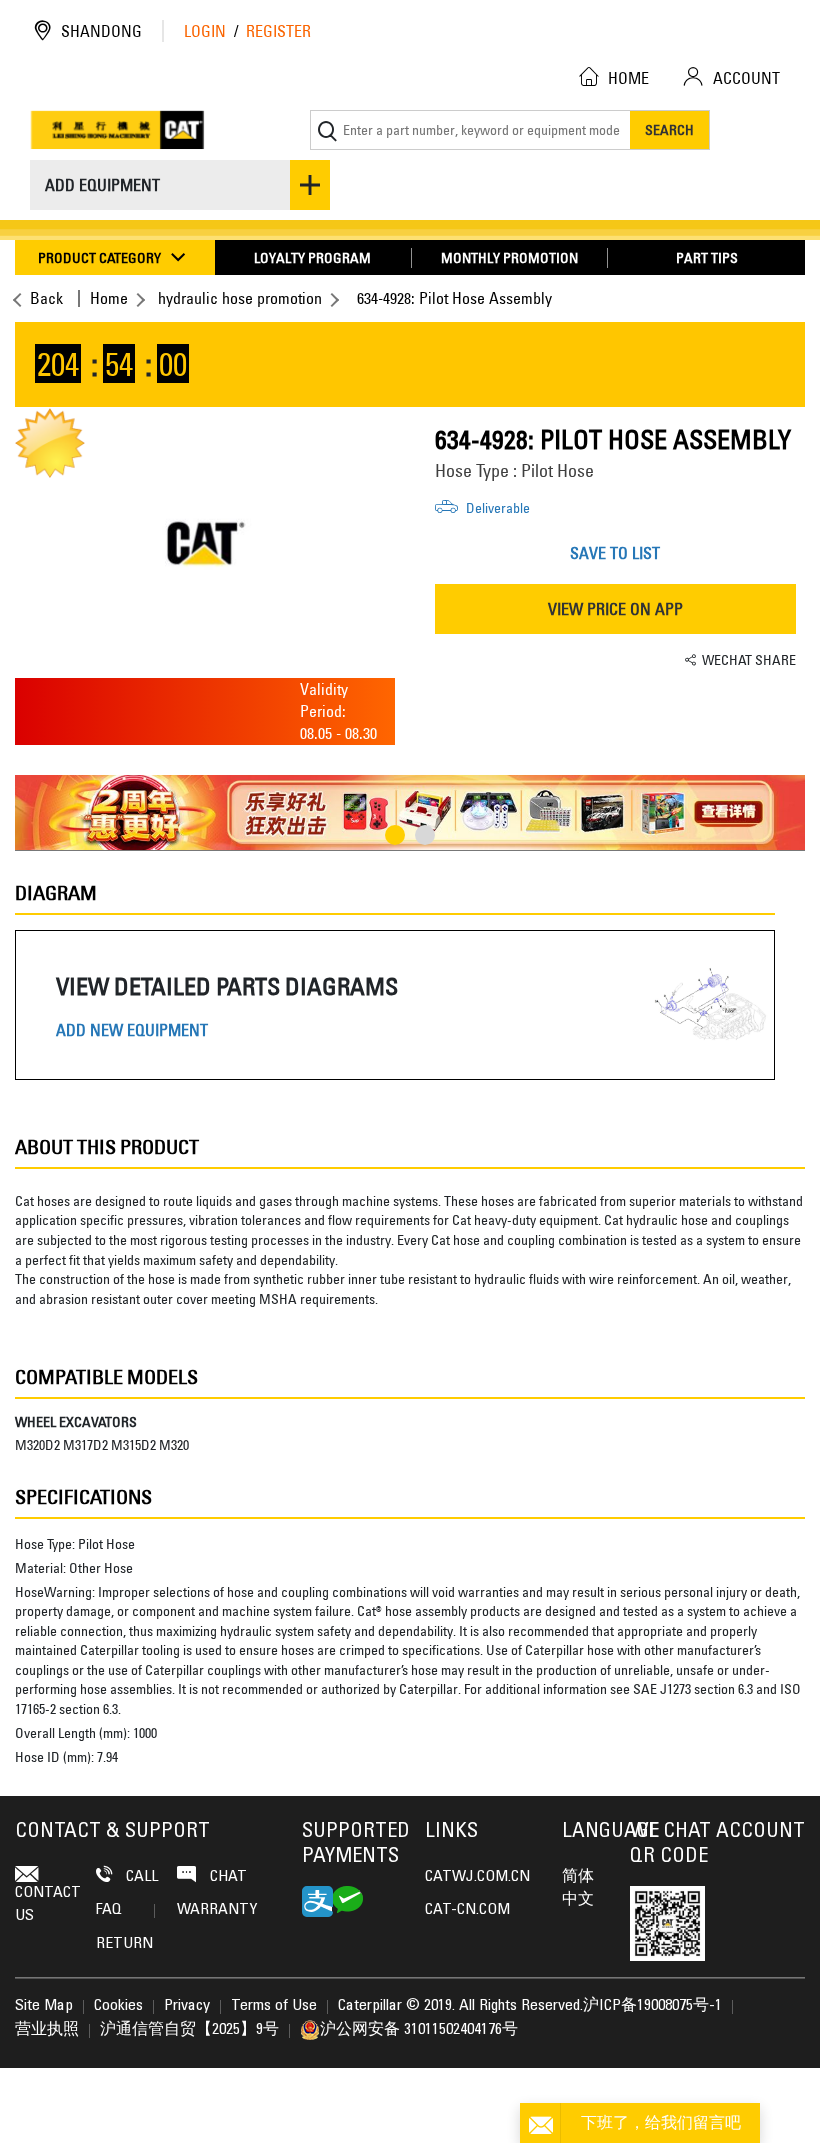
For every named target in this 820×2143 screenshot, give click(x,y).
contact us (48, 1904)
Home (109, 298)
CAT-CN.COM (467, 1910)
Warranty (217, 1910)
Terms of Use (274, 2006)
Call (140, 1877)
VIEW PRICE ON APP (615, 609)
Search (669, 129)
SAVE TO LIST (615, 553)
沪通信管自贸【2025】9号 (189, 2030)
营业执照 (47, 2030)
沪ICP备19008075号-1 (652, 2006)
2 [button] (425, 835)
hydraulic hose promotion (240, 298)
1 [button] (395, 835)
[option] (205, 543)
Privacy (187, 2006)
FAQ (109, 1910)
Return (124, 1944)
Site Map (44, 2006)
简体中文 (578, 1888)
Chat (226, 1877)
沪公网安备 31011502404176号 (419, 2030)
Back (46, 298)
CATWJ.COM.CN (477, 1877)
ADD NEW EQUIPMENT (132, 1030)
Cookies (118, 2006)
